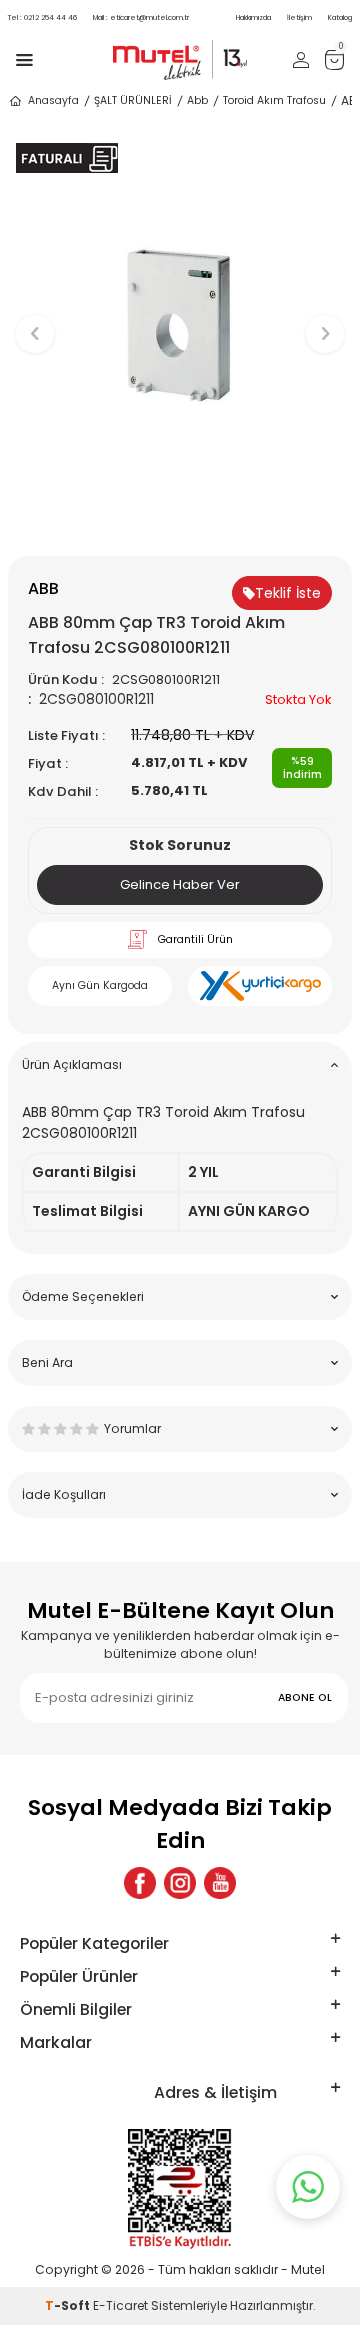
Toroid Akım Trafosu (274, 100)
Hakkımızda (253, 17)
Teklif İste (288, 593)
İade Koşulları (64, 1494)
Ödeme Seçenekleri (83, 1296)
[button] (180, 522)
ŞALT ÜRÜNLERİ (133, 100)
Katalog (340, 17)
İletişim (299, 17)
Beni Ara (47, 1362)
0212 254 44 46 (42, 17)
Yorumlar (132, 1428)
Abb (197, 100)
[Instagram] (180, 1883)
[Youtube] (220, 1883)
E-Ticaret (120, 2305)
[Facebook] (140, 1883)
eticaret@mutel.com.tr (141, 17)
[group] (180, 324)
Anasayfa (53, 100)
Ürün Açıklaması (72, 1064)
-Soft (69, 2305)
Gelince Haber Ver (180, 884)
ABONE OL (305, 1697)
